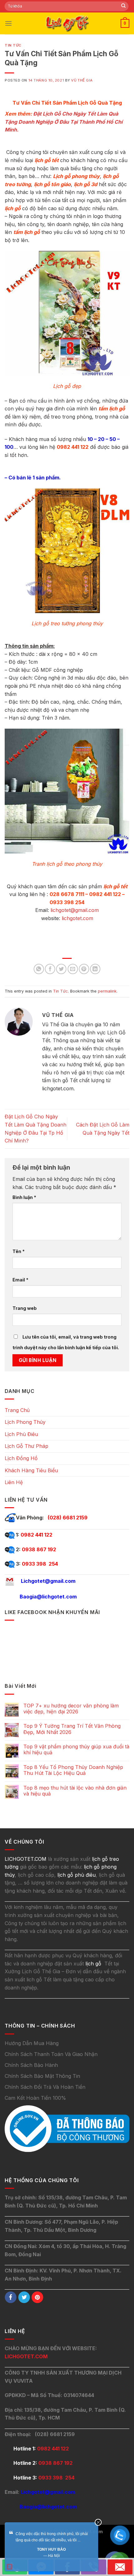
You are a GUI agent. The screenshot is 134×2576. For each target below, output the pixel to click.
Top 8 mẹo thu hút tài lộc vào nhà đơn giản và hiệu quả (75, 1791)
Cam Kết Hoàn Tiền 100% (35, 2098)
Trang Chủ (17, 1410)
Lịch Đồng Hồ (21, 1458)
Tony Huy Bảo (51, 2549)
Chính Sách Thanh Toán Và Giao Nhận (51, 2054)
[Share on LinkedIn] (95, 969)
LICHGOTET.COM (26, 2356)
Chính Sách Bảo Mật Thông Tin (42, 2076)
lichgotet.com (77, 918)
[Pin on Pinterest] (84, 969)
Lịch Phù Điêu (21, 1434)
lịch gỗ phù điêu (77, 1875)
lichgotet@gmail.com (75, 910)
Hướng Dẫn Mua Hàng (32, 2043)
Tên (19, 1251)
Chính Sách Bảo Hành (31, 2065)
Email (20, 1280)
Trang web (25, 1308)
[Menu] (8, 23)
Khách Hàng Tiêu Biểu (31, 1470)
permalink (107, 991)
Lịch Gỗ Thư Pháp (26, 1446)
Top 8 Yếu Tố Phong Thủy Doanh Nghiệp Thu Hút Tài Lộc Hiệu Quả (73, 1770)
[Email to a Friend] (73, 969)
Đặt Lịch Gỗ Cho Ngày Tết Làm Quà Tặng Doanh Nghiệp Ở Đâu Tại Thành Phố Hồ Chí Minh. (64, 122)
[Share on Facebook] (50, 969)
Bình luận (24, 1197)
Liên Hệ (14, 1482)
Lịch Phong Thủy (25, 1422)
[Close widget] (98, 2522)
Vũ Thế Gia (82, 80)
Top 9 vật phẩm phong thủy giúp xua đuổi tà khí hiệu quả (76, 1750)
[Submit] (123, 6)
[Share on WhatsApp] (39, 969)
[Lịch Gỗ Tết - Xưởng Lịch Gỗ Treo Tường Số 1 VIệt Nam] (67, 23)
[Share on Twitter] (61, 969)
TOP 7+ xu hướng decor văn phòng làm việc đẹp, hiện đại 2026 (71, 1709)
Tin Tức (13, 45)
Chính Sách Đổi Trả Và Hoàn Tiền (45, 2087)
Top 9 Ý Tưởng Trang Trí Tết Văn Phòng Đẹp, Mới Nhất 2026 (72, 1729)
